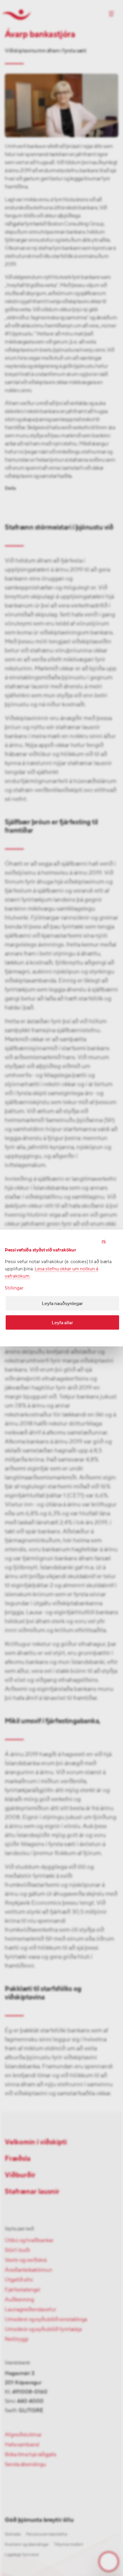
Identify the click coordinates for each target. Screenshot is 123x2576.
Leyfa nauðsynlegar (62, 1303)
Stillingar (14, 1288)
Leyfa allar (62, 1323)
